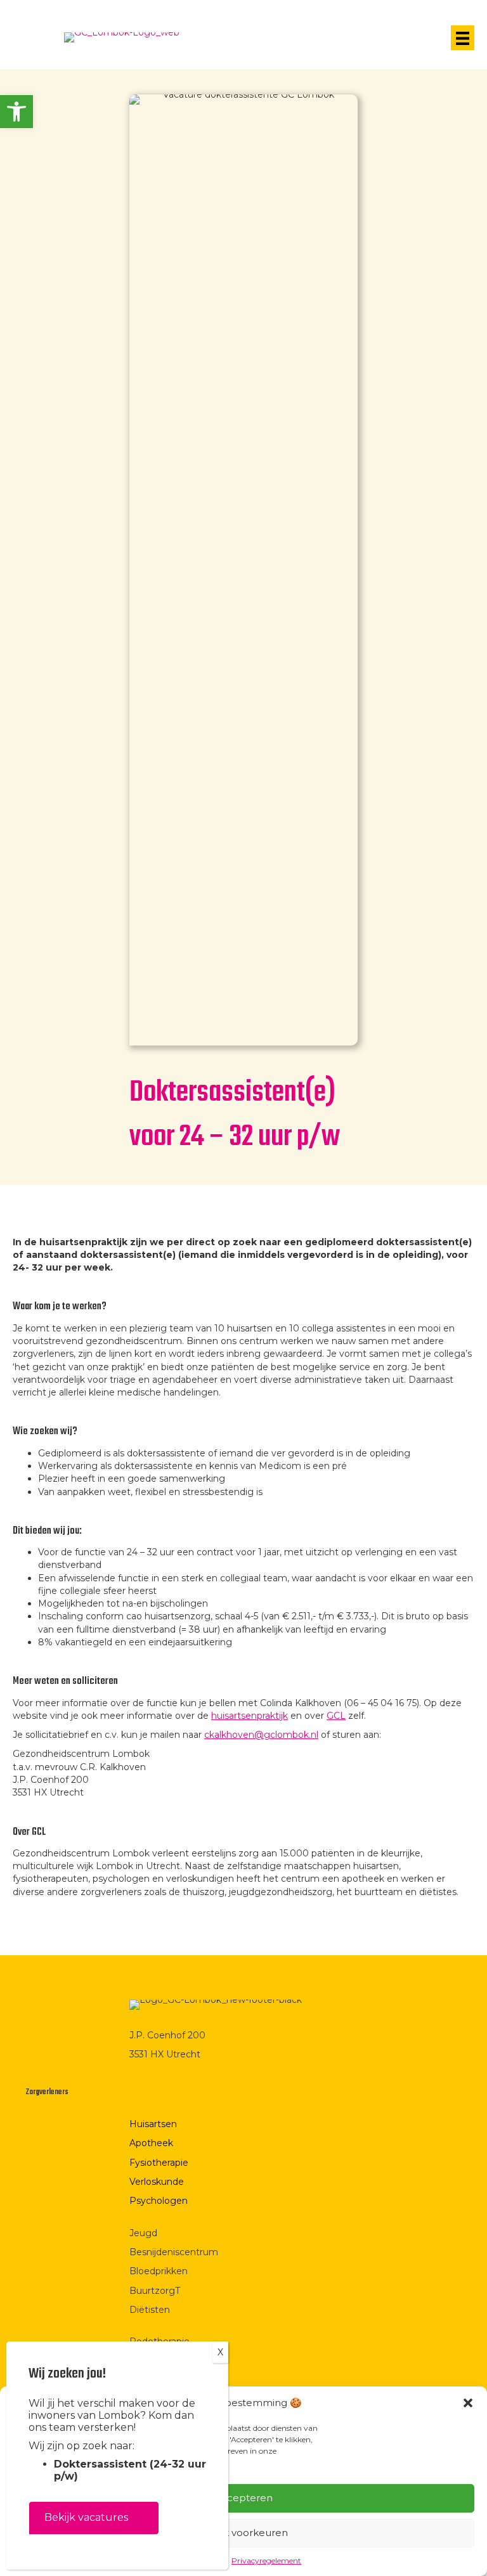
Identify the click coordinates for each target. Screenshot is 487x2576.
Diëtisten (150, 2310)
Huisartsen (153, 2124)
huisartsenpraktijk (250, 1716)
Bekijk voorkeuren (244, 2533)
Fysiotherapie (159, 2163)
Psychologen (159, 2201)
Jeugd (143, 2233)
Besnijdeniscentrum (174, 2252)
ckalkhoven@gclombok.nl (261, 1735)
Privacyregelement (266, 2560)
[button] (16, 112)
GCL (336, 1716)
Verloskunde (157, 2182)
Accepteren (243, 2498)
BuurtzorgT (155, 2291)
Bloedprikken (159, 2271)
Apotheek (151, 2143)
